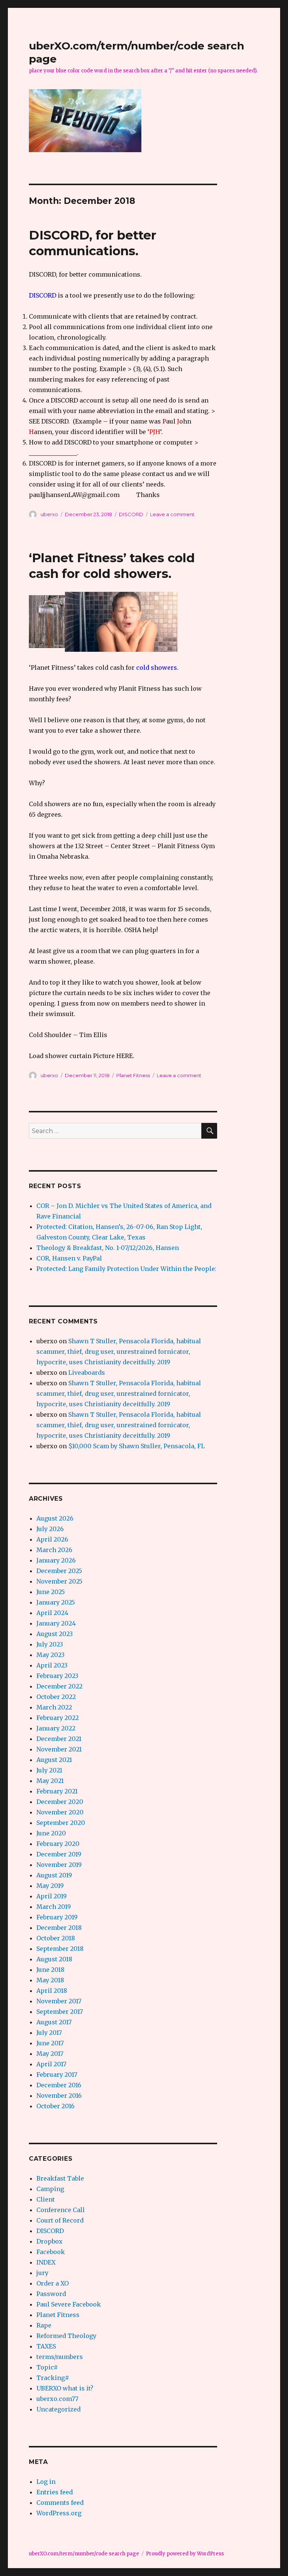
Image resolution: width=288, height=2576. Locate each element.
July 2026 (50, 1529)
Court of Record (60, 2220)
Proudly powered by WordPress (185, 2554)
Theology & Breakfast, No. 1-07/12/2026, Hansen (108, 1248)
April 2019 (52, 1896)
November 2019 (59, 1865)
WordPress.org (59, 2513)
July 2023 (50, 1644)
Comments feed (60, 2503)
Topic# (47, 2367)
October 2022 (56, 1697)
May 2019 (50, 1886)
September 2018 (60, 1949)
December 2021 (59, 1739)
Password (51, 2294)
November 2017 (59, 2001)
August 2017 (54, 2022)
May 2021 (50, 1781)
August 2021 (54, 1760)
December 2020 (60, 1802)
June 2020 (51, 1833)
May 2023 (50, 1655)
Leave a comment (172, 514)
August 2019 (54, 1875)
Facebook (51, 2252)
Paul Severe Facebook (69, 2304)
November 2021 (59, 1749)
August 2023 (55, 1634)
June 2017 (50, 2043)
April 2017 (51, 2064)
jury (42, 2273)
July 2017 (49, 2033)
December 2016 (59, 2085)
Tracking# (53, 2378)
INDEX (46, 2262)
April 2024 (52, 1613)
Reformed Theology (66, 2336)
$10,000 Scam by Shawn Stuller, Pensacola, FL (136, 1446)
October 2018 (56, 1938)
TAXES (46, 2346)
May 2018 (50, 1980)
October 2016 (55, 2106)
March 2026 (54, 1550)
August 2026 (55, 1518)
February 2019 (57, 1917)
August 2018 (54, 1959)
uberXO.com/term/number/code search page (84, 2554)
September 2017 (60, 2012)
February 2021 (57, 1791)
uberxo (49, 514)
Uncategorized (58, 2409)
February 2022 (58, 1718)
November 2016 (59, 2096)
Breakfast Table (60, 2178)
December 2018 (59, 1928)
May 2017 (50, 2054)
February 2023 (57, 1676)
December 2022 (59, 1686)
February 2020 (58, 1844)
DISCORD (131, 514)
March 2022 (54, 1707)
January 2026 (56, 1560)
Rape (44, 2325)
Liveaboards (87, 1373)
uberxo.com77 (57, 2399)
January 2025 (56, 1602)
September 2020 (61, 1823)
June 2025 (51, 1592)
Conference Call (61, 2210)
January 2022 (56, 1728)
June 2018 (50, 1970)
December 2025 (59, 1571)
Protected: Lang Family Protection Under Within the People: (126, 1269)
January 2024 (56, 1623)
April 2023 (52, 1665)
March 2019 (54, 1907)
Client (46, 2199)
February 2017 (57, 2075)
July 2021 (49, 1770)
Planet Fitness (133, 1075)
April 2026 (52, 1539)
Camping (50, 2189)
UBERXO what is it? (65, 2388)
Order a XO (52, 2283)
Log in (46, 2482)
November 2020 (60, 1812)
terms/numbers (60, 2357)
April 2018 (52, 1991)
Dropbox (49, 2241)
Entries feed (55, 2492)
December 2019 (59, 1854)
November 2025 (59, 1581)
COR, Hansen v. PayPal (69, 1258)
